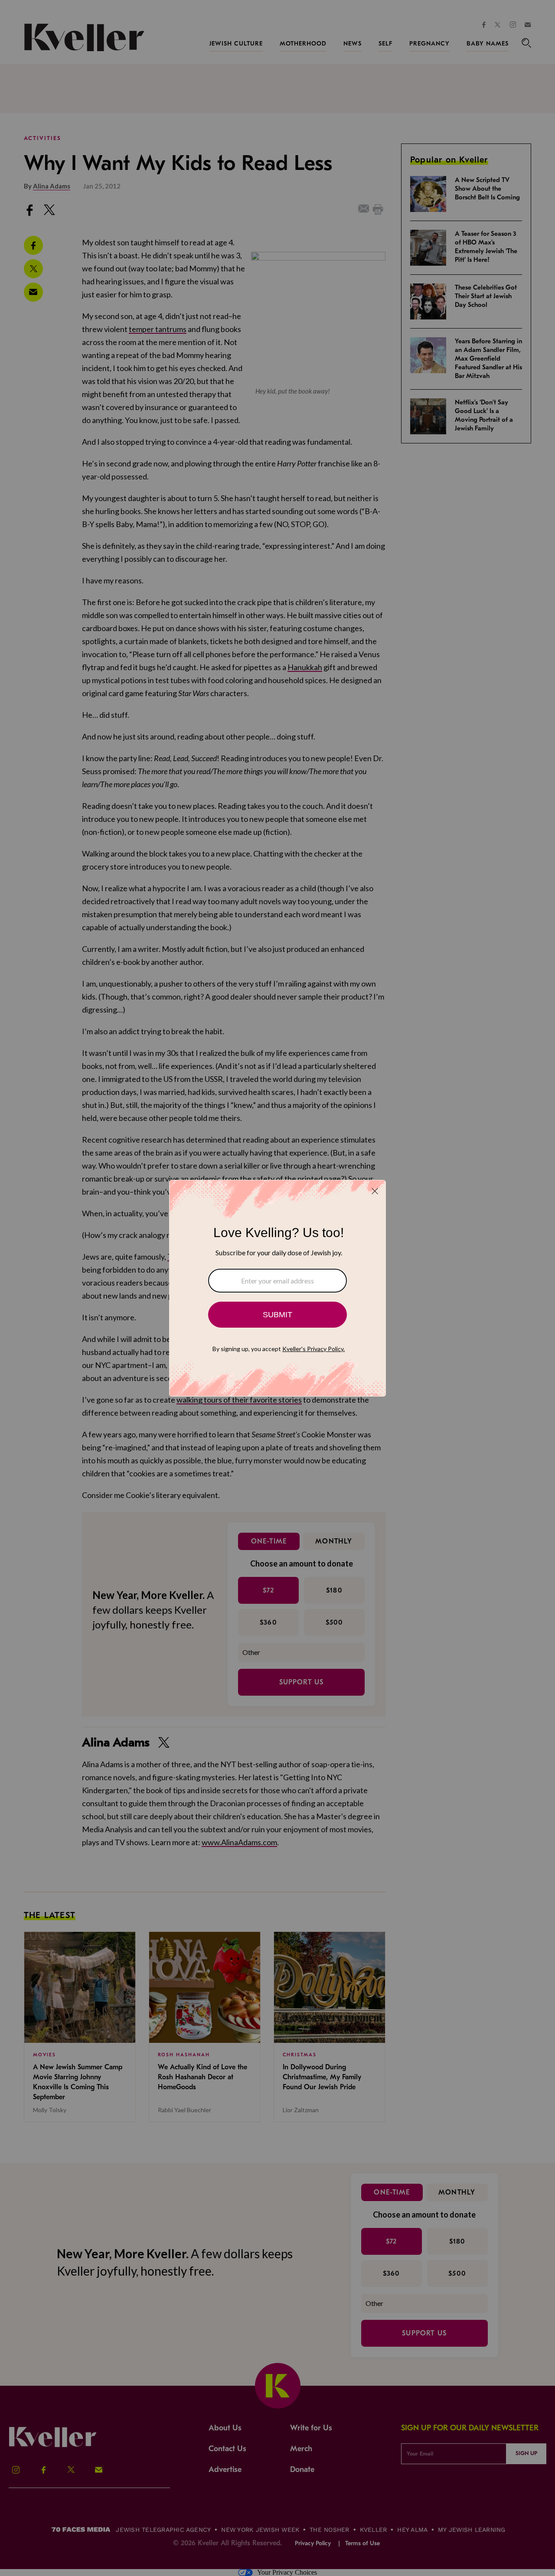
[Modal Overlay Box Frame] (277, 1288)
